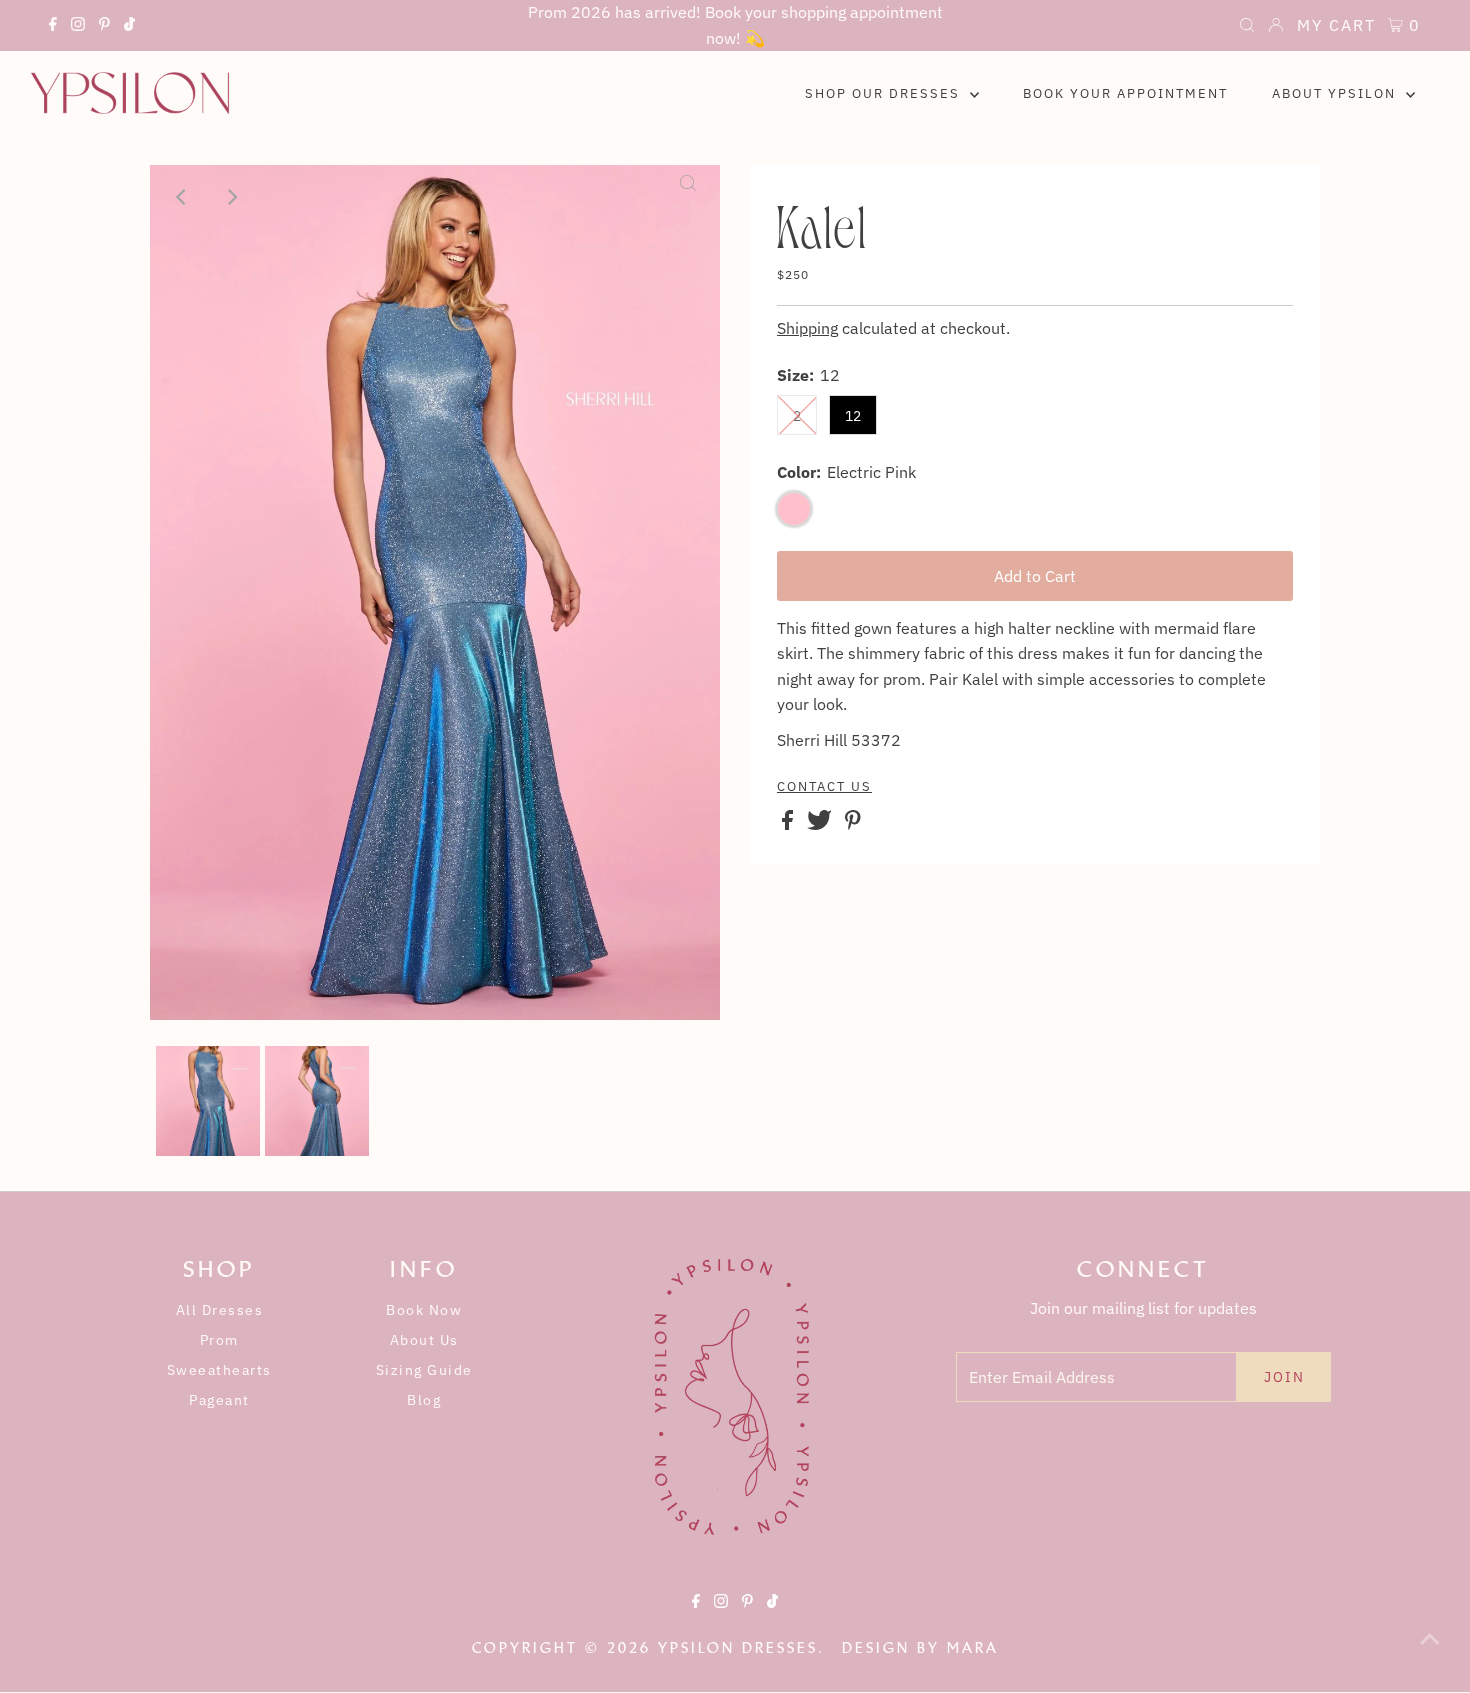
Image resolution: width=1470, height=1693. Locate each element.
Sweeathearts (219, 1370)
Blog (424, 1400)
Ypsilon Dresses (738, 1648)
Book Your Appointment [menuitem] (1125, 93)
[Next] (231, 197)
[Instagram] (78, 27)
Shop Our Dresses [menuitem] (885, 93)
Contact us (824, 787)
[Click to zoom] (688, 197)
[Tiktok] (129, 27)
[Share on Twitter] (821, 824)
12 (853, 416)
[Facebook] (53, 27)
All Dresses (220, 1310)
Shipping (807, 328)
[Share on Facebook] (789, 824)
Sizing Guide (424, 1370)
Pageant (219, 1400)
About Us (424, 1340)
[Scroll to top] (1430, 1653)
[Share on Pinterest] (853, 824)
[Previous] (182, 197)
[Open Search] (1247, 27)
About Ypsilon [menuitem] (1336, 93)
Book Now (424, 1310)
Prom (219, 1340)
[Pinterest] (104, 27)
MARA (973, 1648)
